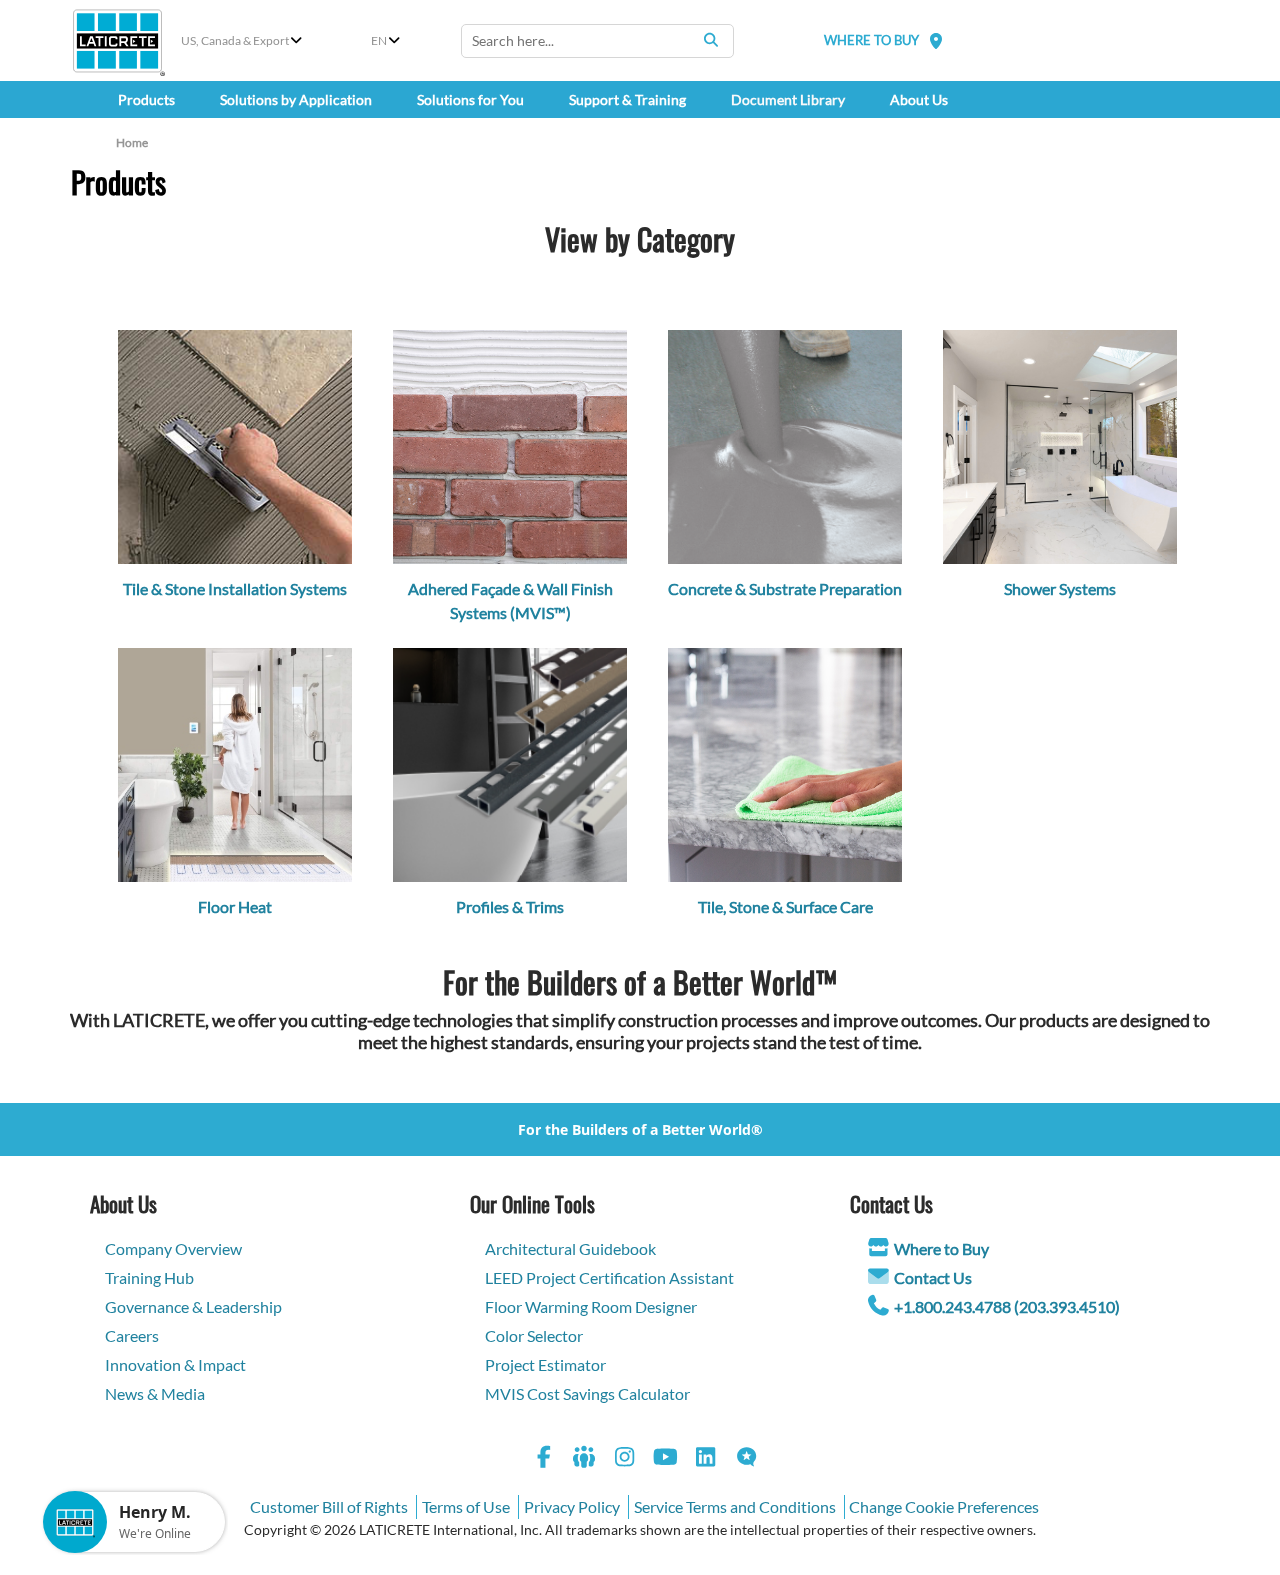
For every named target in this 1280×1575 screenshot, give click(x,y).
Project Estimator (545, 1364)
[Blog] (747, 1459)
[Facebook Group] (585, 1459)
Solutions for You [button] (470, 99)
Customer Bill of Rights (329, 1506)
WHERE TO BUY (871, 40)
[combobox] (597, 41)
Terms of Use (466, 1506)
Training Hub (149, 1277)
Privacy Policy (572, 1506)
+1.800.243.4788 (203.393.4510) (1007, 1306)
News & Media (155, 1393)
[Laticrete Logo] (117, 41)
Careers (132, 1335)
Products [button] (146, 99)
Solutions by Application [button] (296, 99)
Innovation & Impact (175, 1364)
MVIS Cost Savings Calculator (587, 1393)
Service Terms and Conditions (735, 1506)
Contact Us (933, 1277)
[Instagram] (625, 1459)
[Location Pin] (936, 40)
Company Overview (173, 1248)
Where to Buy (941, 1248)
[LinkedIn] (706, 1459)
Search (711, 40)
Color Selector (534, 1335)
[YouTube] (666, 1459)
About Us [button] (919, 99)
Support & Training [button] (627, 99)
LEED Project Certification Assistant (609, 1277)
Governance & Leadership (193, 1306)
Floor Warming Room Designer (591, 1306)
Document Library (788, 99)
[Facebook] (544, 1459)
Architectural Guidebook (570, 1248)
